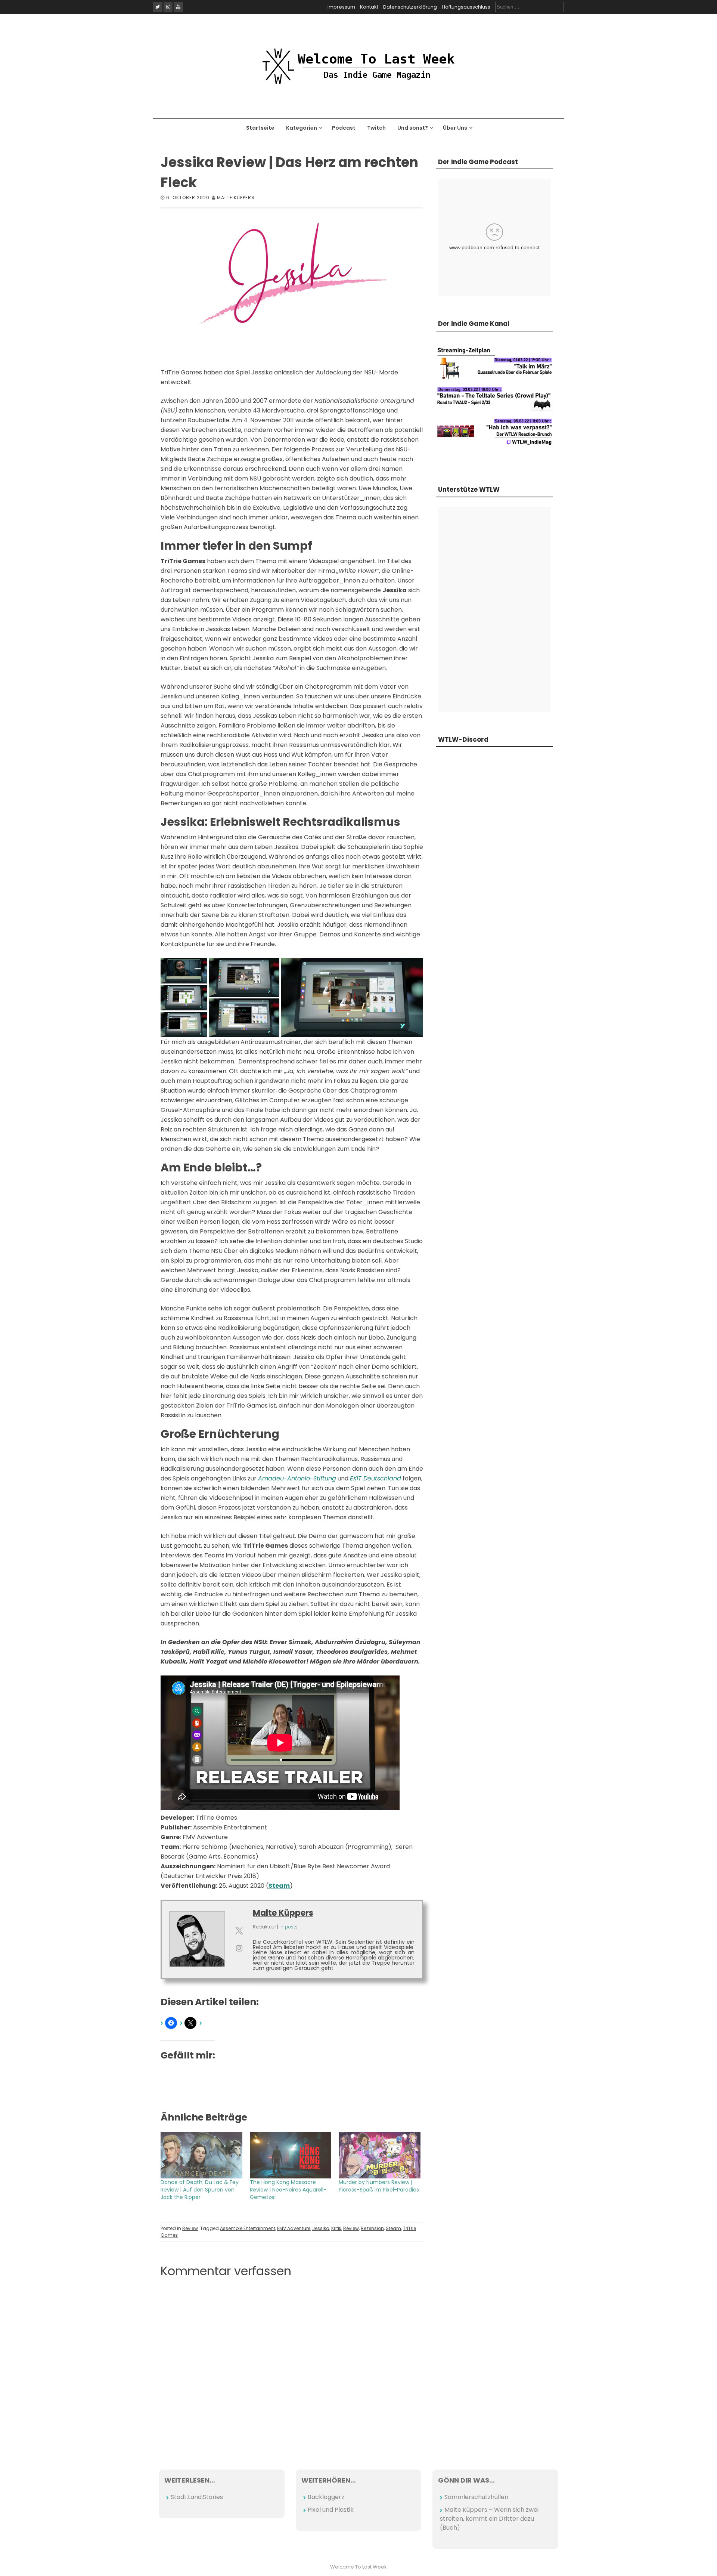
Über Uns (455, 128)
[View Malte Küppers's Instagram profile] (239, 1948)
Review (190, 2228)
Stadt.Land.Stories (197, 2497)
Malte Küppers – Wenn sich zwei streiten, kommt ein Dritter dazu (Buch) (489, 2519)
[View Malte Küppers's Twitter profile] (239, 1931)
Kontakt (369, 7)
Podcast (344, 128)
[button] (184, 971)
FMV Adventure (294, 2228)
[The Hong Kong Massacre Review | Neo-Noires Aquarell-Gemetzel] (291, 2155)
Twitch (376, 128)
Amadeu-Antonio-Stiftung (297, 1478)
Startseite (260, 128)
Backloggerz (326, 2497)
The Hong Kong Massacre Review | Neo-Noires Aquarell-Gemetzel (288, 2190)
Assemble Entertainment (248, 2228)
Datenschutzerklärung (410, 7)
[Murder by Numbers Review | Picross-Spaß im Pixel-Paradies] (380, 2155)
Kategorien (302, 128)
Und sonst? (413, 128)
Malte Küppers (236, 197)
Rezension (372, 2228)
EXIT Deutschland (375, 1478)
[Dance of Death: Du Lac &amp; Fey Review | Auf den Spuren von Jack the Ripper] (201, 2155)
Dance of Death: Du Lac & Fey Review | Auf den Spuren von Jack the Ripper (200, 2190)
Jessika (321, 2228)
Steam (279, 1886)
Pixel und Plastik (331, 2510)
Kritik (336, 2228)
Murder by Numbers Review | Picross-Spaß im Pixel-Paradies (379, 2186)
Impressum (341, 7)
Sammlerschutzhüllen (476, 2497)
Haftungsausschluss (466, 7)
